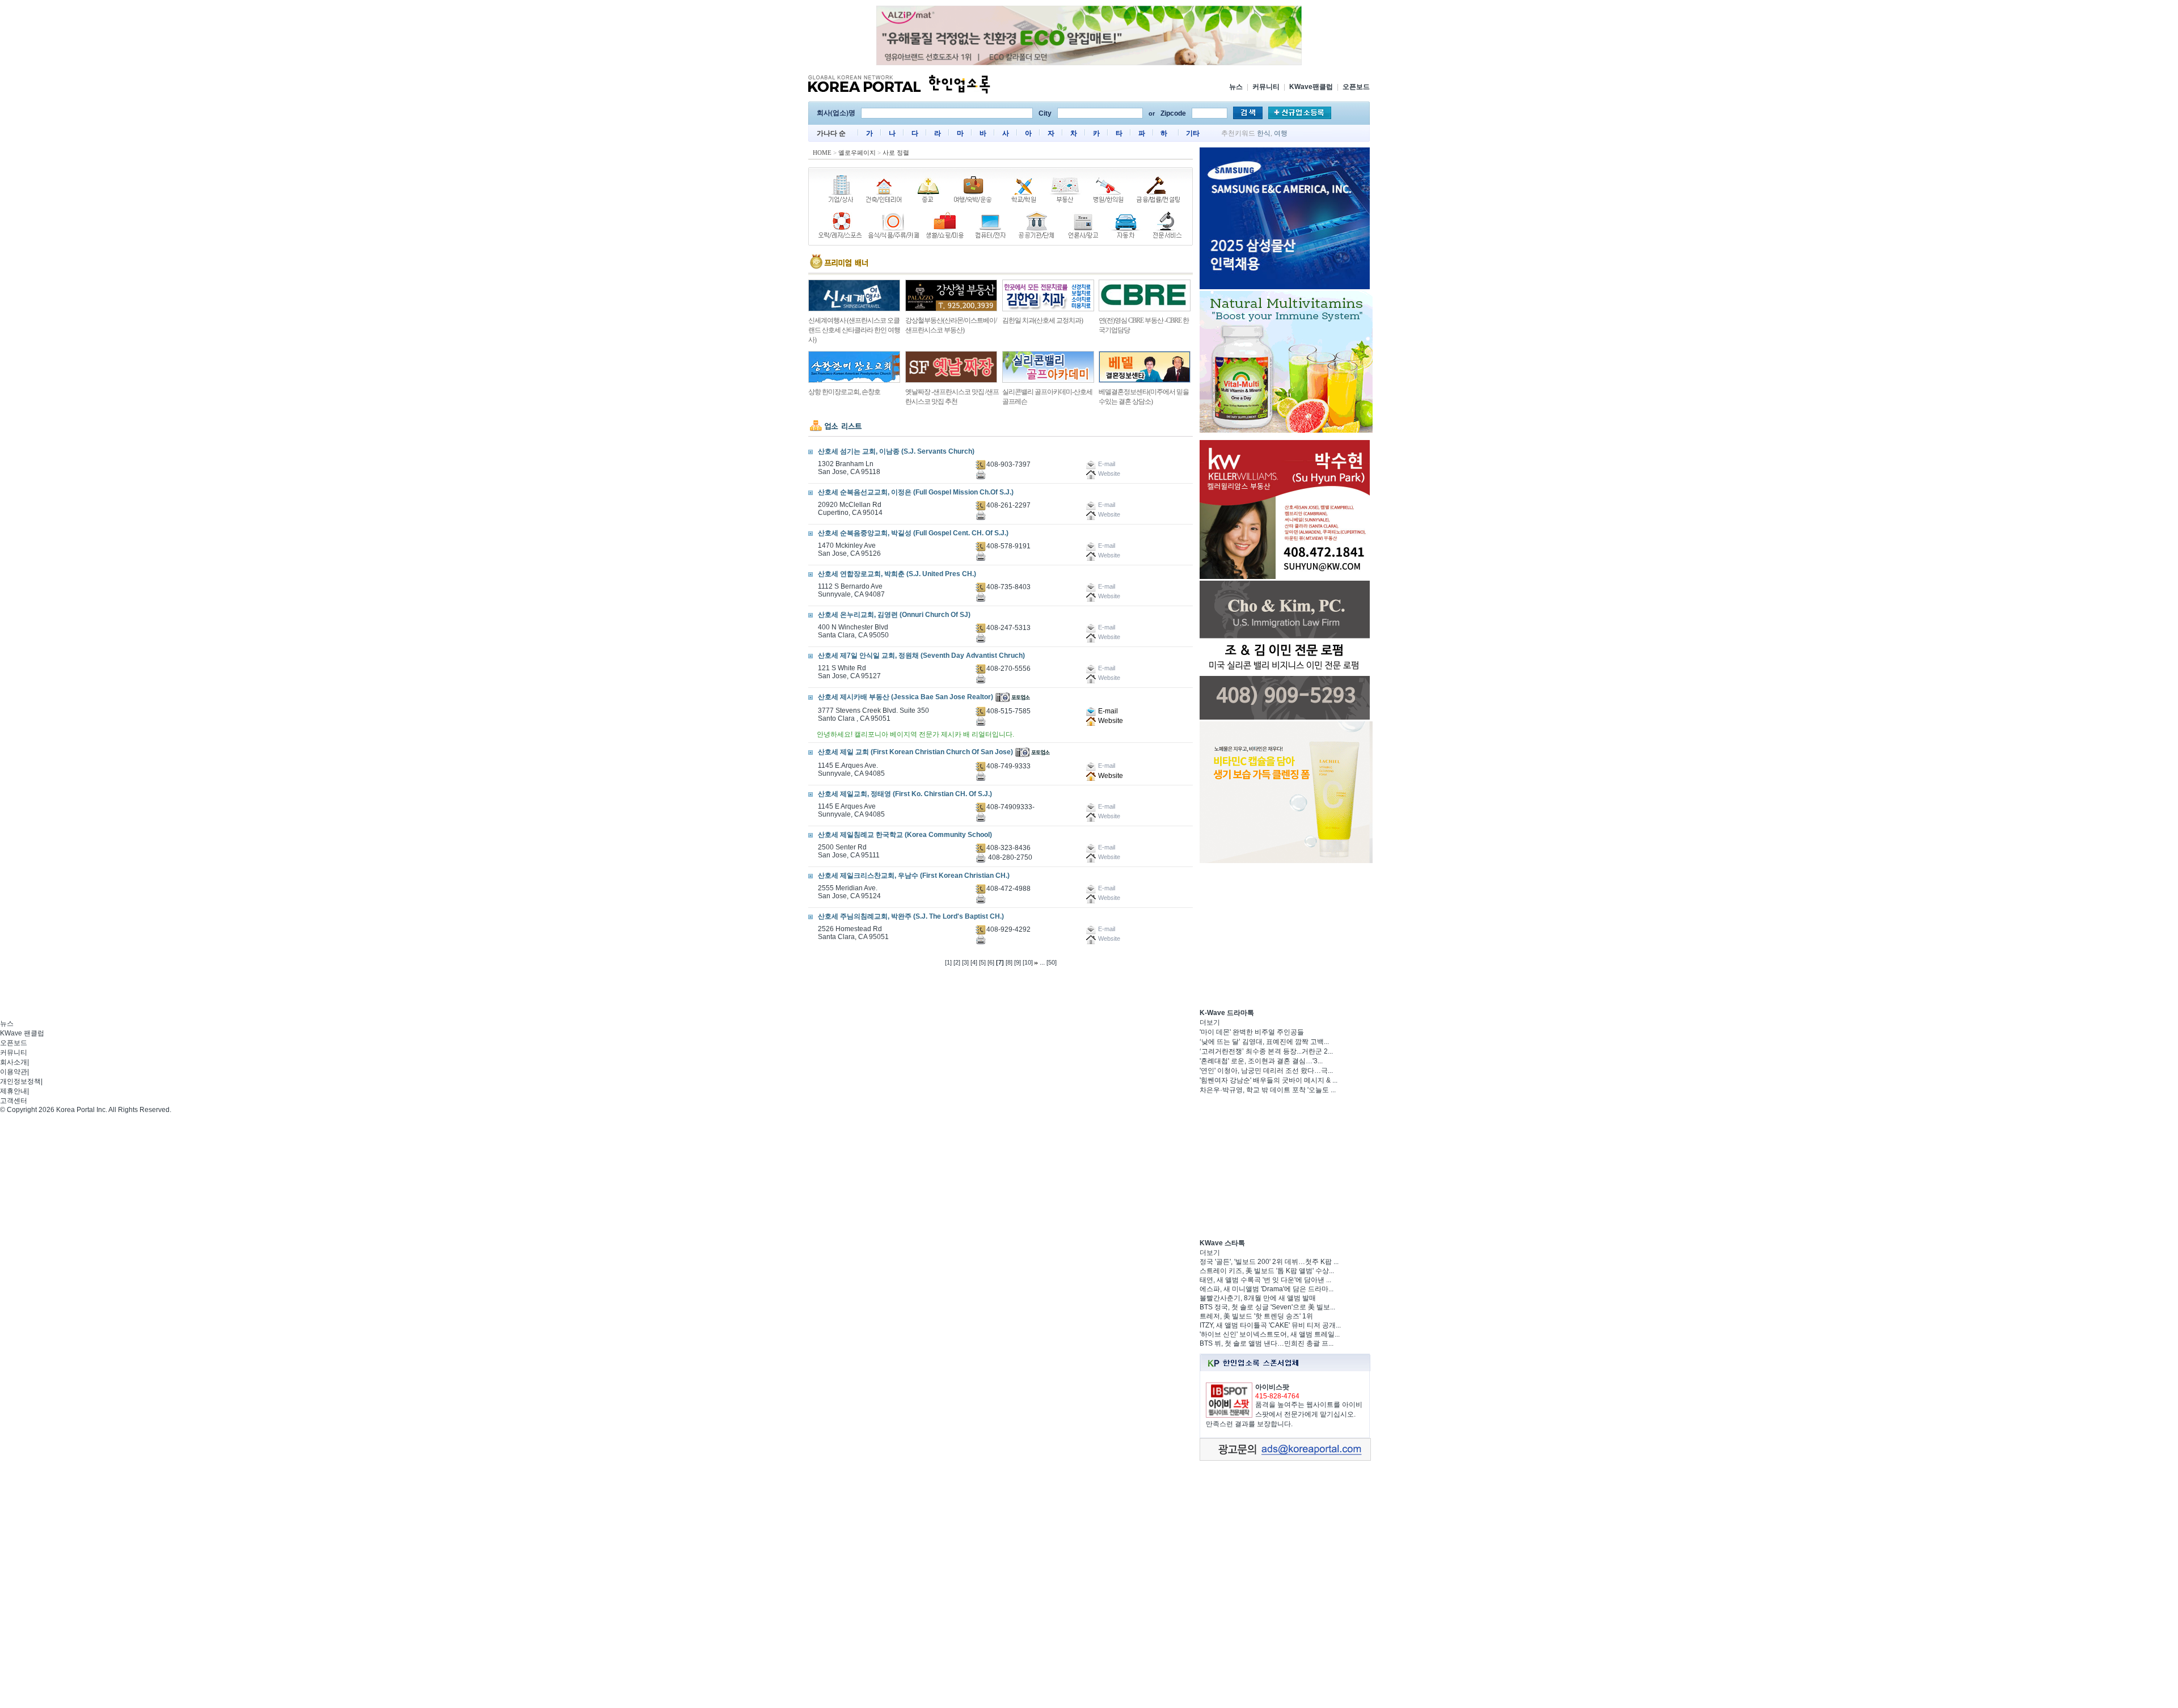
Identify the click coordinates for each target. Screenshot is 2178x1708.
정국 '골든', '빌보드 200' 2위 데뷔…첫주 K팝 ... (1269, 1262)
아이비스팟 (1272, 1387)
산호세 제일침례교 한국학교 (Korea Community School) (905, 835)
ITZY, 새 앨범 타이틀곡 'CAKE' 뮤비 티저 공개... (1270, 1325)
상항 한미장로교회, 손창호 (844, 392)
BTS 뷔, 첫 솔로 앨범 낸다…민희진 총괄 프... (1267, 1343)
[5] (982, 962)
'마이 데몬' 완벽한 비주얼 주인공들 (1252, 1032)
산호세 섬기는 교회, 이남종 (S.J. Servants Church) (896, 451)
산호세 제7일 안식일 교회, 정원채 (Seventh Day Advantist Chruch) (921, 656)
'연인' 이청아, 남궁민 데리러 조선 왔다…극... (1266, 1071)
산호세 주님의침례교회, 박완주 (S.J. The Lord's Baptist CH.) (911, 916)
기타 (1193, 133)
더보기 (1210, 1022)
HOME (822, 153)
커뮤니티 (1266, 87)
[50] (1052, 962)
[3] (965, 962)
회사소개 (14, 1062)
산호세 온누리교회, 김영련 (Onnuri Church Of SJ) (894, 615)
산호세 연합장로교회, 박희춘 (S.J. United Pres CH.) (897, 574)
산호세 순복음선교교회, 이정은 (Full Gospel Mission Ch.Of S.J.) (916, 492)
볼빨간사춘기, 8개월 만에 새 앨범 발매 (1258, 1298)
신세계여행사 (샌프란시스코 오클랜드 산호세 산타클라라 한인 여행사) (854, 330)
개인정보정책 (20, 1081)
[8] (1009, 962)
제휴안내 (14, 1091)
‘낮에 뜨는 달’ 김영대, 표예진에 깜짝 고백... (1264, 1042)
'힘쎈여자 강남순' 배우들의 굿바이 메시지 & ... (1269, 1080)
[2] (957, 962)
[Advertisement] (1285, 936)
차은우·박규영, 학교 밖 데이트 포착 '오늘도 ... (1268, 1090)
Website (1110, 721)
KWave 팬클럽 (22, 1033)
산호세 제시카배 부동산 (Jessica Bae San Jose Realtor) (906, 697)
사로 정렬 (896, 153)
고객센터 (14, 1101)
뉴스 (1236, 87)
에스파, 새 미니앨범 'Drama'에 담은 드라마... (1267, 1289)
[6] (991, 962)
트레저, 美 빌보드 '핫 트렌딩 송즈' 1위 (1256, 1316)
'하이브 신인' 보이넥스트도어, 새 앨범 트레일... (1270, 1334)
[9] (1018, 962)
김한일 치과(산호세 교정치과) (1042, 320)
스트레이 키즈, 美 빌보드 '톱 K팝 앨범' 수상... (1267, 1271)
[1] (948, 962)
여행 (1281, 133)
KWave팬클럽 (1311, 87)
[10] (1028, 962)
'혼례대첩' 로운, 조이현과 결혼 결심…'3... (1261, 1061)
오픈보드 (1356, 87)
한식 (1264, 133)
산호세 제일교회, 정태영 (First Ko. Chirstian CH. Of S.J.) (905, 794)
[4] (974, 962)
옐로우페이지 (857, 153)
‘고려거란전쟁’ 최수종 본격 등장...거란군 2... (1266, 1051)
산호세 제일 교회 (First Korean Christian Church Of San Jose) (915, 752)
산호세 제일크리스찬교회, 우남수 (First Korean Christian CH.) (914, 876)
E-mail (1107, 711)
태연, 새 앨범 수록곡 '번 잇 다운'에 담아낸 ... (1265, 1280)
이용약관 (14, 1072)
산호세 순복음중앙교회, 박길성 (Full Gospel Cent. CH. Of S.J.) (913, 533)
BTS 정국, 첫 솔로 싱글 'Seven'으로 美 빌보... (1267, 1307)
